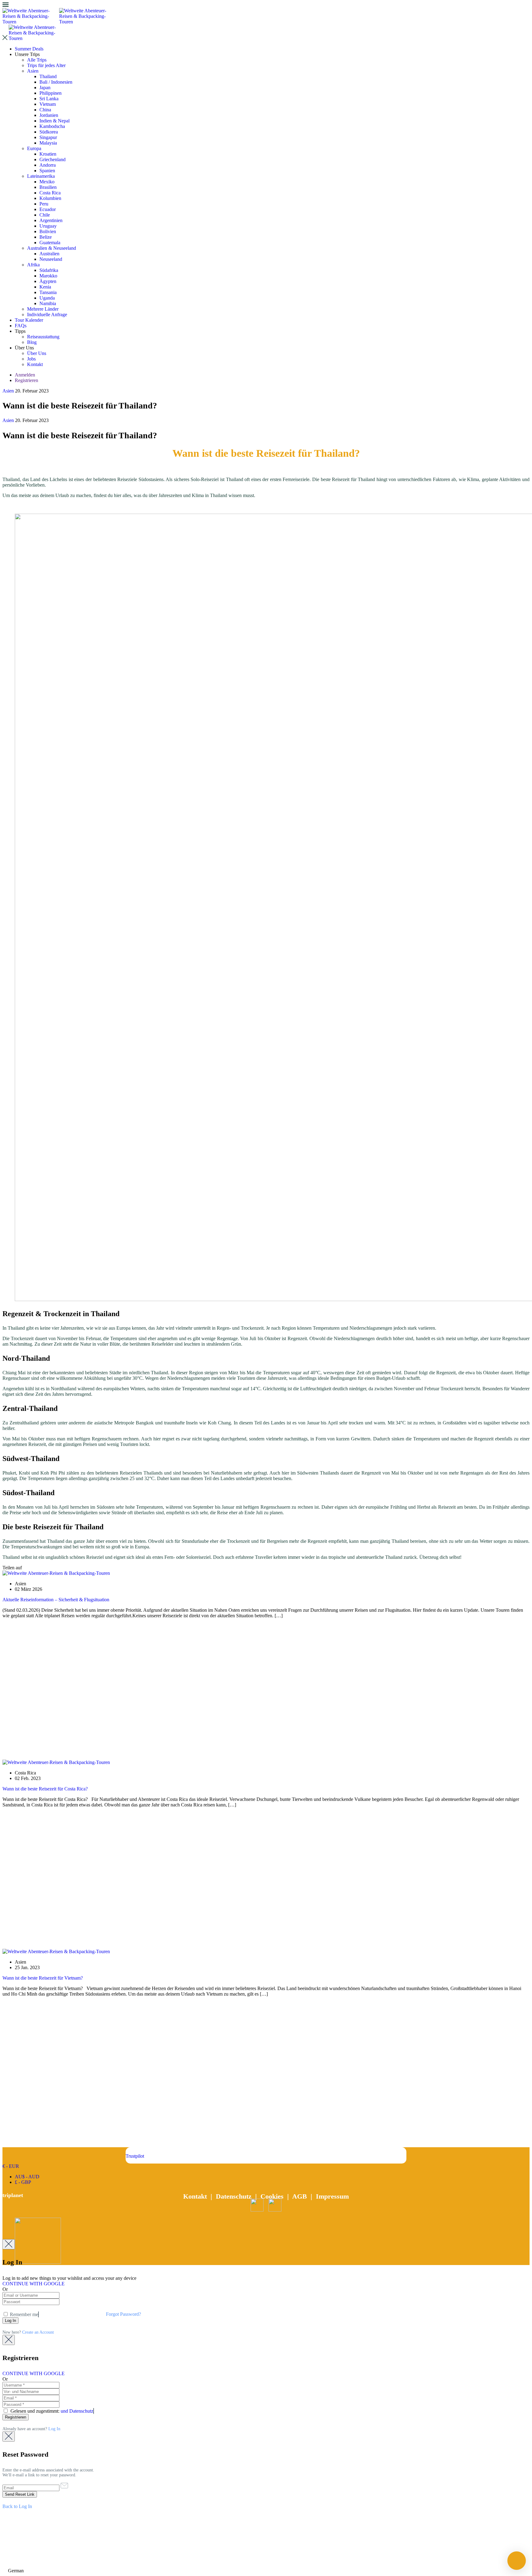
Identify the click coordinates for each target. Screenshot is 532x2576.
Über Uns (37, 353)
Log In (54, 2429)
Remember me (23, 2314)
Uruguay (48, 226)
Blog (32, 342)
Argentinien (51, 220)
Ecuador (48, 209)
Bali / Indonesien (56, 82)
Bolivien (48, 231)
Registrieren (26, 380)
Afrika (33, 265)
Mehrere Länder (43, 309)
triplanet (13, 2195)
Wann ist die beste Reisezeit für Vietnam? (43, 1978)
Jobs (31, 359)
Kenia (45, 287)
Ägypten (48, 281)
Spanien (47, 171)
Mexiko (47, 182)
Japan (45, 88)
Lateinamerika (41, 176)
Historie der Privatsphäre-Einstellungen (266, 2533)
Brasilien (48, 187)
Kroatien (48, 154)
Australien (49, 254)
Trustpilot (135, 2156)
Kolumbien (50, 198)
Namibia (48, 303)
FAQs (21, 326)
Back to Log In (17, 2506)
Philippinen (50, 93)
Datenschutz (234, 2196)
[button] (266, 2571)
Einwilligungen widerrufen (266, 2554)
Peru (44, 204)
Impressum (332, 2196)
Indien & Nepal (54, 121)
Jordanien (49, 115)
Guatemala (50, 243)
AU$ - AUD (27, 2177)
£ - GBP (23, 2182)
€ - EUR (11, 2166)
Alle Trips (37, 60)
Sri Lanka (49, 99)
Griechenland (52, 159)
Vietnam (48, 104)
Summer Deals (29, 49)
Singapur (48, 137)
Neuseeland (51, 259)
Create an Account (38, 2332)
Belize (46, 237)
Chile (45, 215)
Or (5, 2289)
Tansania (48, 292)
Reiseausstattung (43, 337)
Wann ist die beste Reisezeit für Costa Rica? (45, 1789)
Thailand (48, 76)
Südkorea (49, 132)
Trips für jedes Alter (46, 65)
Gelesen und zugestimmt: (51, 2411)
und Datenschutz (77, 2411)
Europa (34, 148)
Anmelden (25, 375)
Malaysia (48, 143)
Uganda (47, 298)
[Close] (9, 2244)
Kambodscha (52, 126)
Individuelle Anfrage (47, 315)
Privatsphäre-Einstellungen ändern (266, 2543)
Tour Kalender (29, 320)
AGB (300, 2196)
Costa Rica (50, 193)
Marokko (48, 276)
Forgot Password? (123, 2314)
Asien (33, 71)
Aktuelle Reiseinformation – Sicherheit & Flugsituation (56, 1600)
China (45, 110)
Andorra (48, 165)
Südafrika (49, 270)
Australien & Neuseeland (52, 248)
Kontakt (35, 364)
